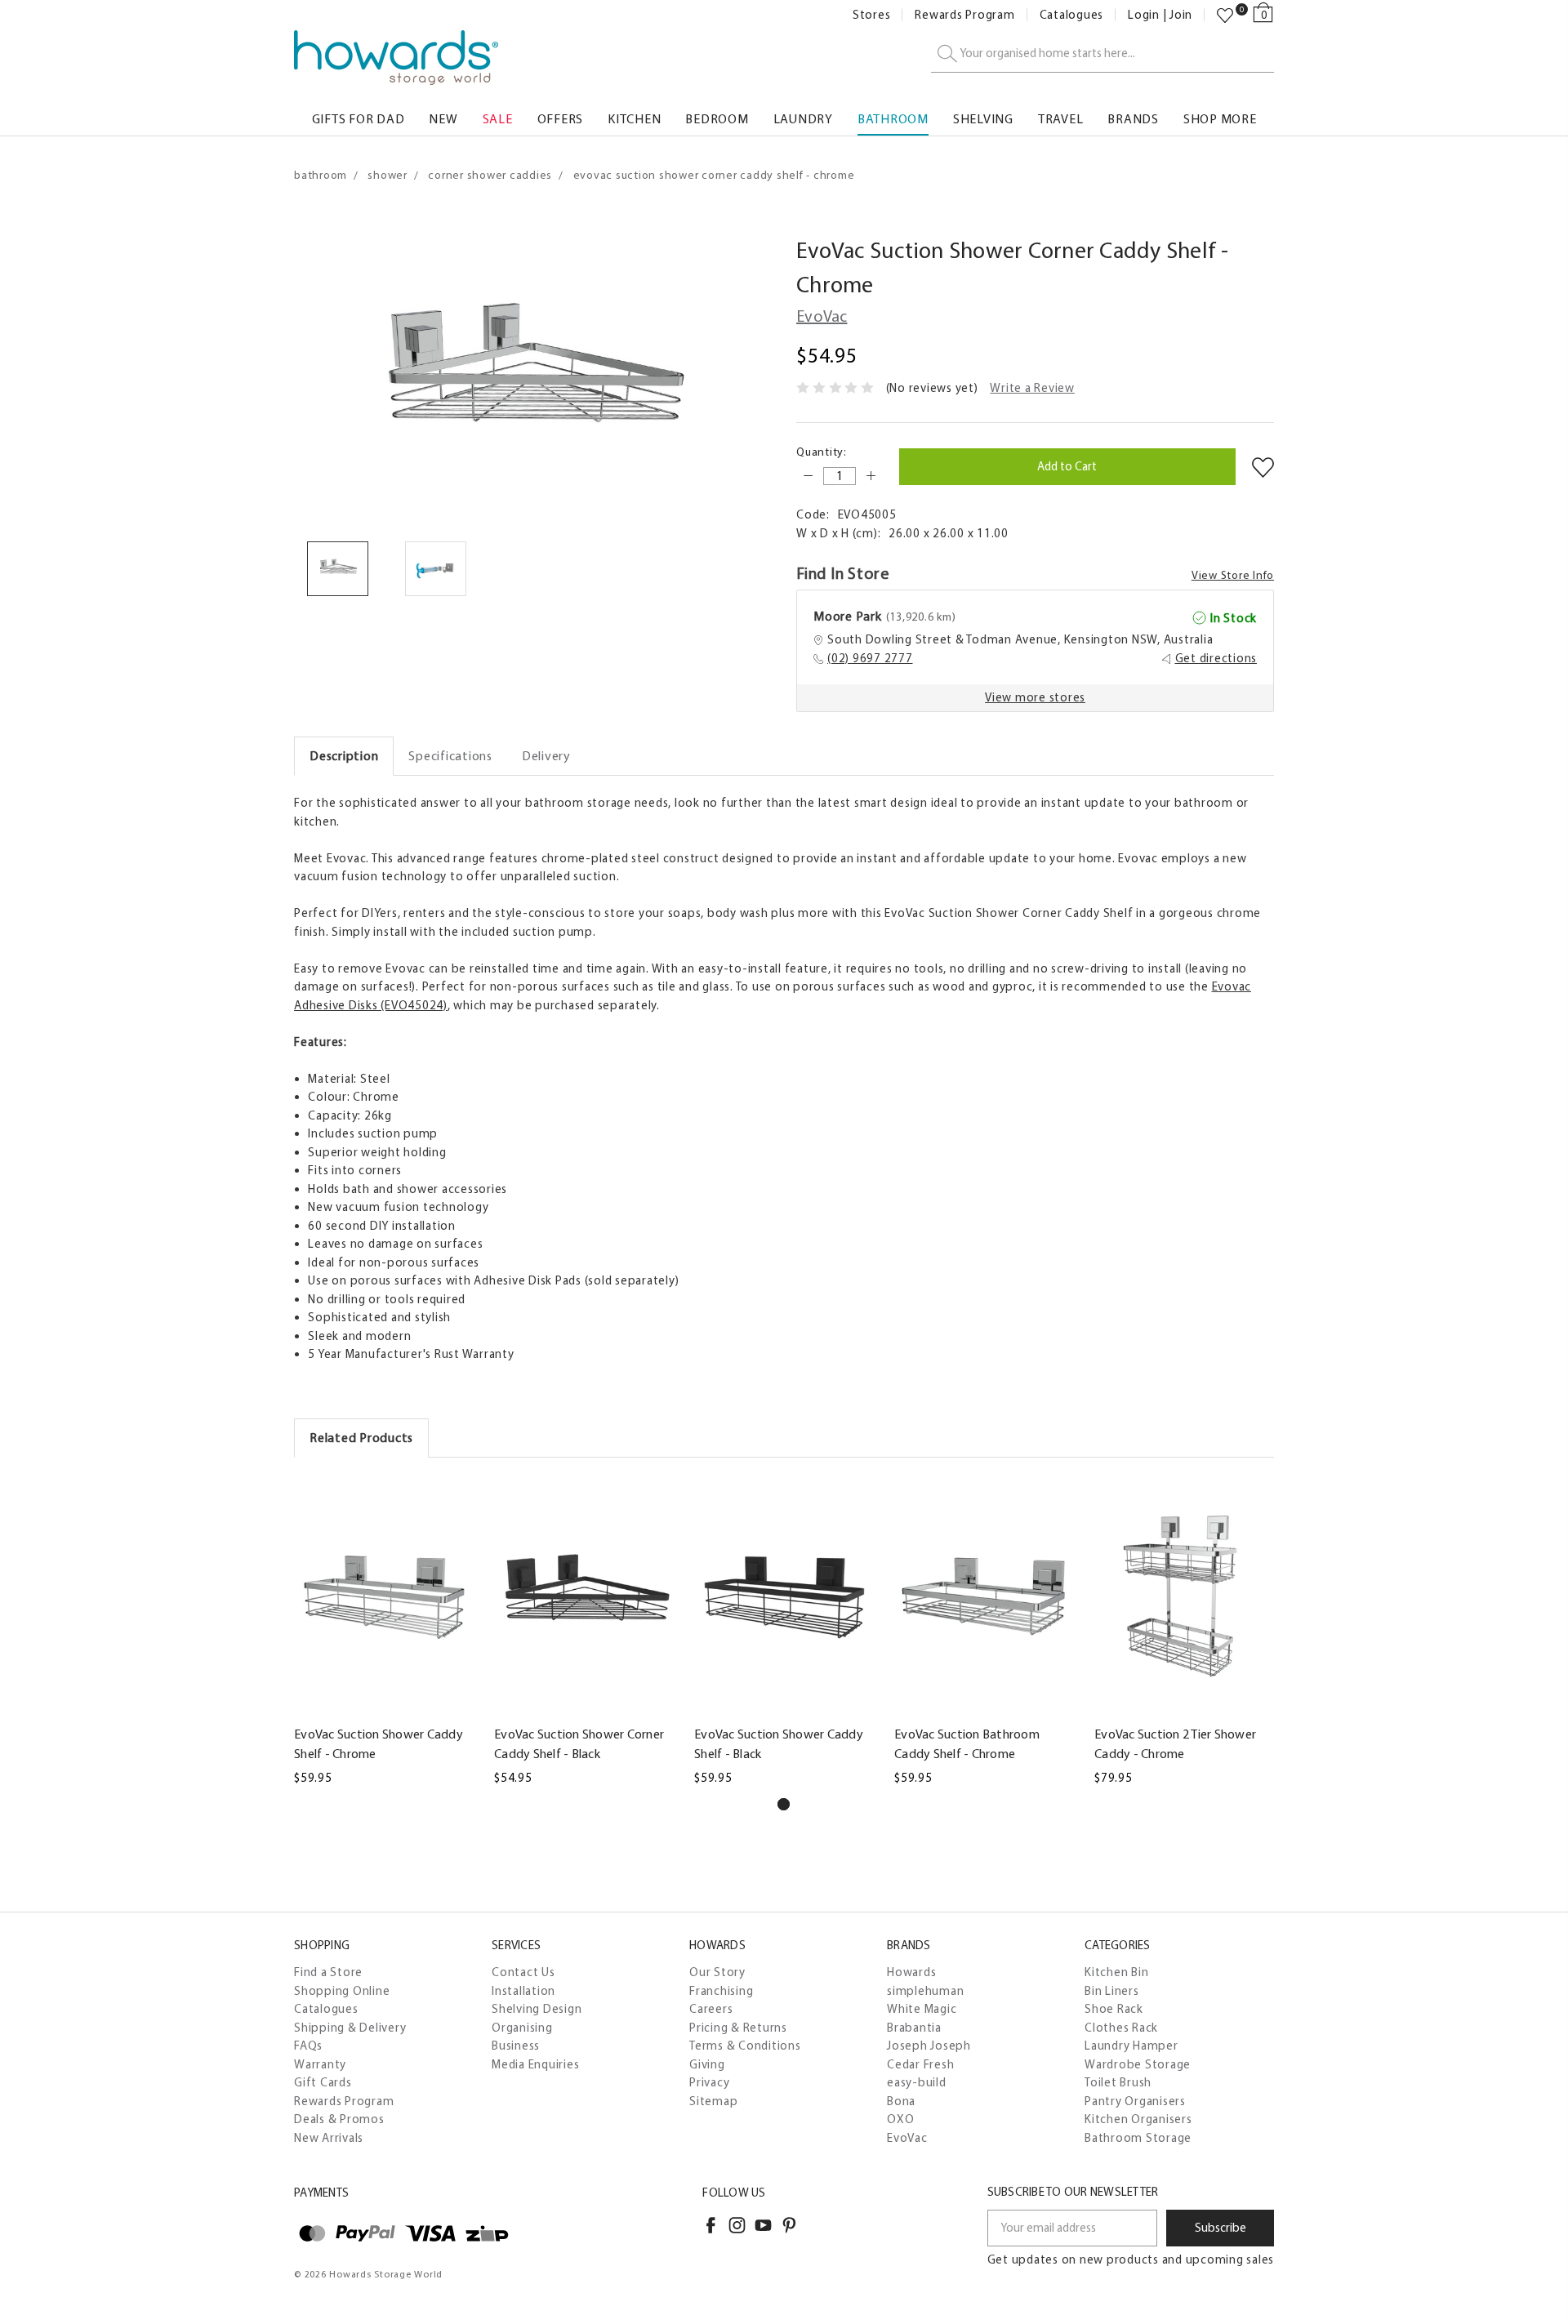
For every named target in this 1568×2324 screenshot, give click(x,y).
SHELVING (983, 119)
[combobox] (1102, 54)
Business (516, 2046)
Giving (707, 2064)
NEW (443, 119)
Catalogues (1072, 15)
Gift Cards (323, 2082)
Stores (872, 15)
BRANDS (1133, 119)
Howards (911, 1972)
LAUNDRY (803, 119)
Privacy (709, 2082)
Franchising (721, 1991)
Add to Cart (585, 1706)
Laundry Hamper (1131, 2046)
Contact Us (523, 1972)
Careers (711, 2009)
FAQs (308, 2046)
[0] (1225, 16)
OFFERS (561, 119)
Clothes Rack (1121, 2028)
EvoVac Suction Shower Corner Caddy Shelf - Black (579, 1744)
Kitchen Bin (1116, 1972)
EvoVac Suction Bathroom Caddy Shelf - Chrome (967, 1744)
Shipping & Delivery (350, 2028)
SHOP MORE (1220, 119)
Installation (523, 1991)
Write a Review (1032, 388)
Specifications (450, 756)
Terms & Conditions (745, 2046)
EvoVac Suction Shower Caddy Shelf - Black (779, 1744)
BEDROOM (717, 119)
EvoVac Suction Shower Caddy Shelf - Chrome (379, 1744)
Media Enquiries (535, 2064)
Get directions (1216, 658)
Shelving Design (537, 2009)
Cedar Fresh (920, 2064)
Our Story (717, 1972)
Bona (901, 2101)
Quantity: (822, 452)
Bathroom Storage (1138, 2138)
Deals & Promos (339, 2119)
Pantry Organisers (1135, 2101)
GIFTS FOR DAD (359, 119)
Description (344, 756)
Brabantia (914, 2028)
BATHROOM (893, 119)
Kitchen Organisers (1138, 2119)
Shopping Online (342, 1991)
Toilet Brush (1118, 2082)
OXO (900, 2119)
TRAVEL (1061, 119)
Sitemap (713, 2101)
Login (1144, 15)
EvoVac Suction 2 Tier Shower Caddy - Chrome (1175, 1744)
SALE (498, 119)
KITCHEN (634, 119)
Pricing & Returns (738, 2028)
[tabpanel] (385, 1632)
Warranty (320, 2064)
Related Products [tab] (361, 1438)
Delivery (546, 756)
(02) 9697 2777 (870, 658)
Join (1181, 15)
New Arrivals (329, 2138)
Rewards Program (964, 15)
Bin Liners (1112, 1991)
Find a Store (328, 1972)
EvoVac (907, 2138)
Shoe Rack (1114, 2009)
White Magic (922, 2009)
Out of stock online (385, 1706)
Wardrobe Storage (1138, 2064)
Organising (522, 2028)
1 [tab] (784, 1804)
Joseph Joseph (929, 2046)
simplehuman (925, 1991)
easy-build (917, 2082)
